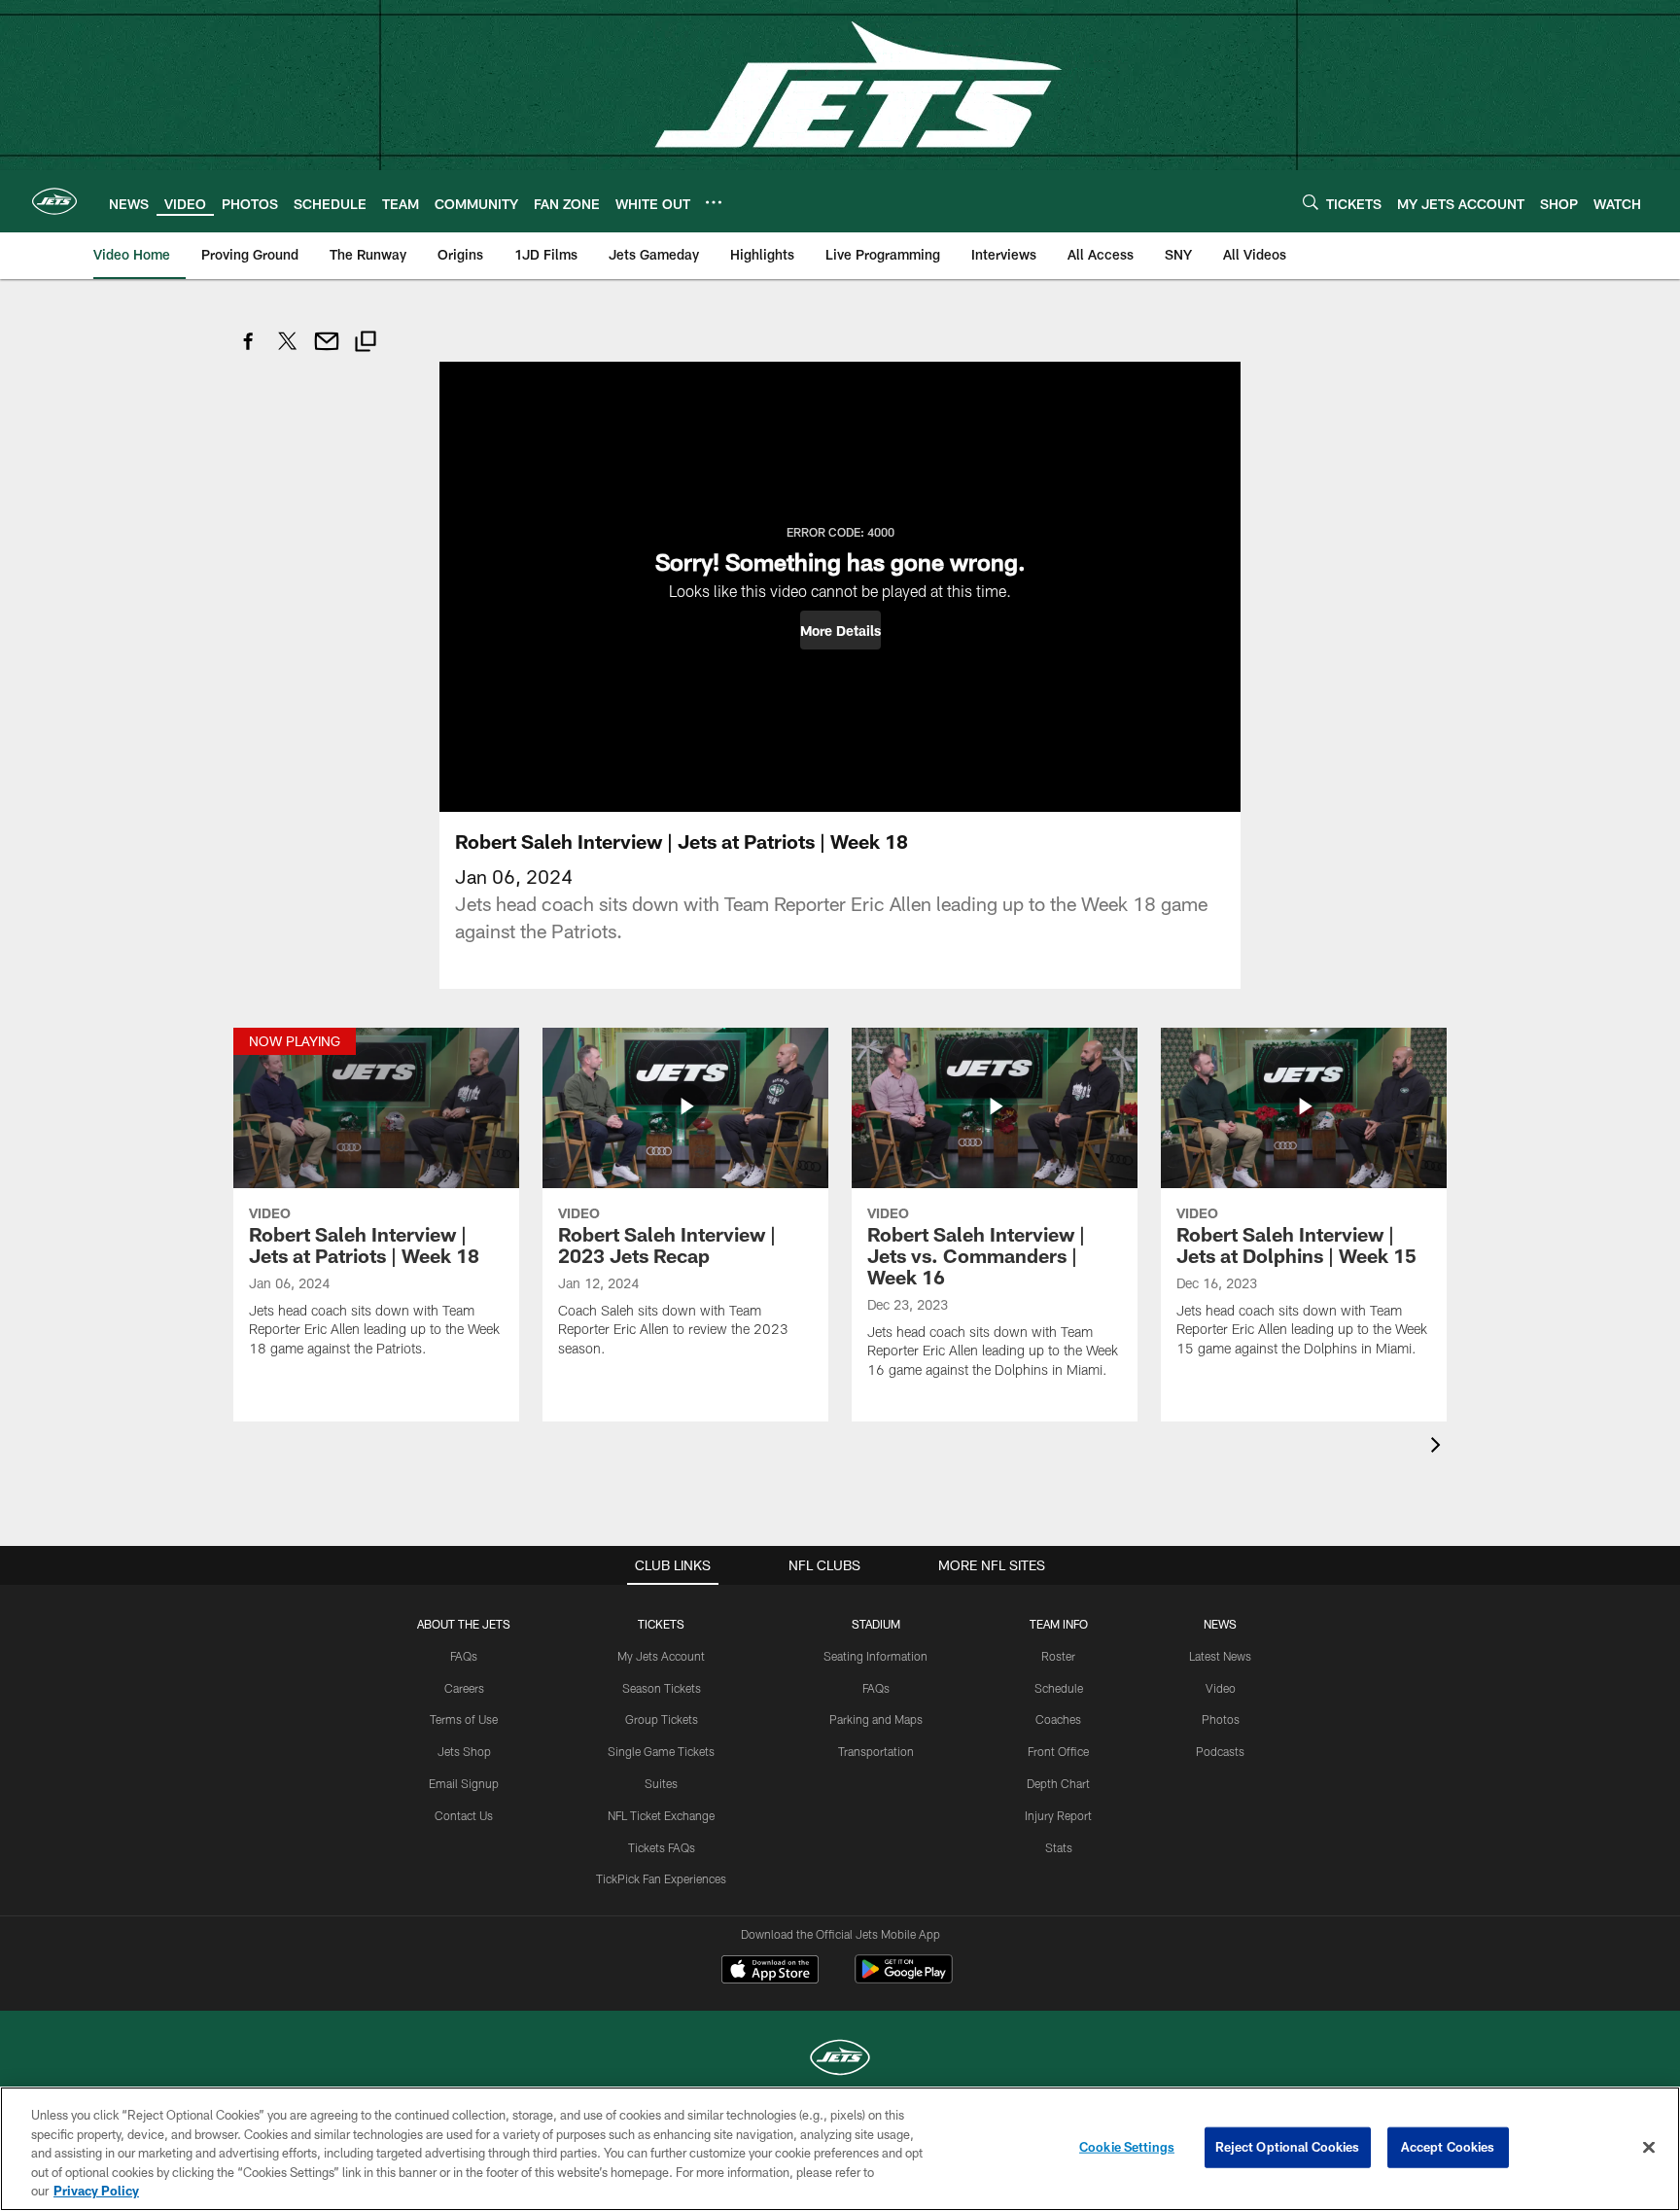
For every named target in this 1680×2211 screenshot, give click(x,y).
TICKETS (661, 1624)
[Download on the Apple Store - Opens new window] (770, 1972)
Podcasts (1220, 1751)
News (1220, 1624)
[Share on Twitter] (288, 351)
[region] (840, 2149)
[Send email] (327, 351)
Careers (464, 1688)
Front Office (1058, 1751)
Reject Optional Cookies (1288, 2147)
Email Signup (464, 1783)
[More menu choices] (714, 202)
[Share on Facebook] (249, 351)
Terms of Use (464, 1719)
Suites (661, 1783)
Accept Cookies (1448, 2147)
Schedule (1059, 1688)
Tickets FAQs (662, 1847)
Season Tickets (662, 1688)
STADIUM (876, 1624)
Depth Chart (1058, 1783)
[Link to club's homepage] (54, 201)
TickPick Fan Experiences (661, 1878)
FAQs (464, 1656)
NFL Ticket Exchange (661, 1815)
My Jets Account (661, 1656)
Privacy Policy (96, 2191)
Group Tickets (662, 1719)
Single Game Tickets (661, 1751)
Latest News (1220, 1656)
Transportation (876, 1751)
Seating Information (875, 1656)
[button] (840, 630)
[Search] (1311, 202)
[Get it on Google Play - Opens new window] (904, 1979)
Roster (1058, 1656)
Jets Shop (464, 1751)
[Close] (1649, 2148)
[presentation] (1439, 1447)
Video (1221, 1688)
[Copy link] (366, 344)
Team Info (1059, 1624)
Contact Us (464, 1815)
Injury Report (1058, 1815)
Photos (1221, 1719)
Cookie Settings (1127, 2147)
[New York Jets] (840, 2060)
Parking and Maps (876, 1719)
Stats (1059, 1847)
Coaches (1058, 1719)
